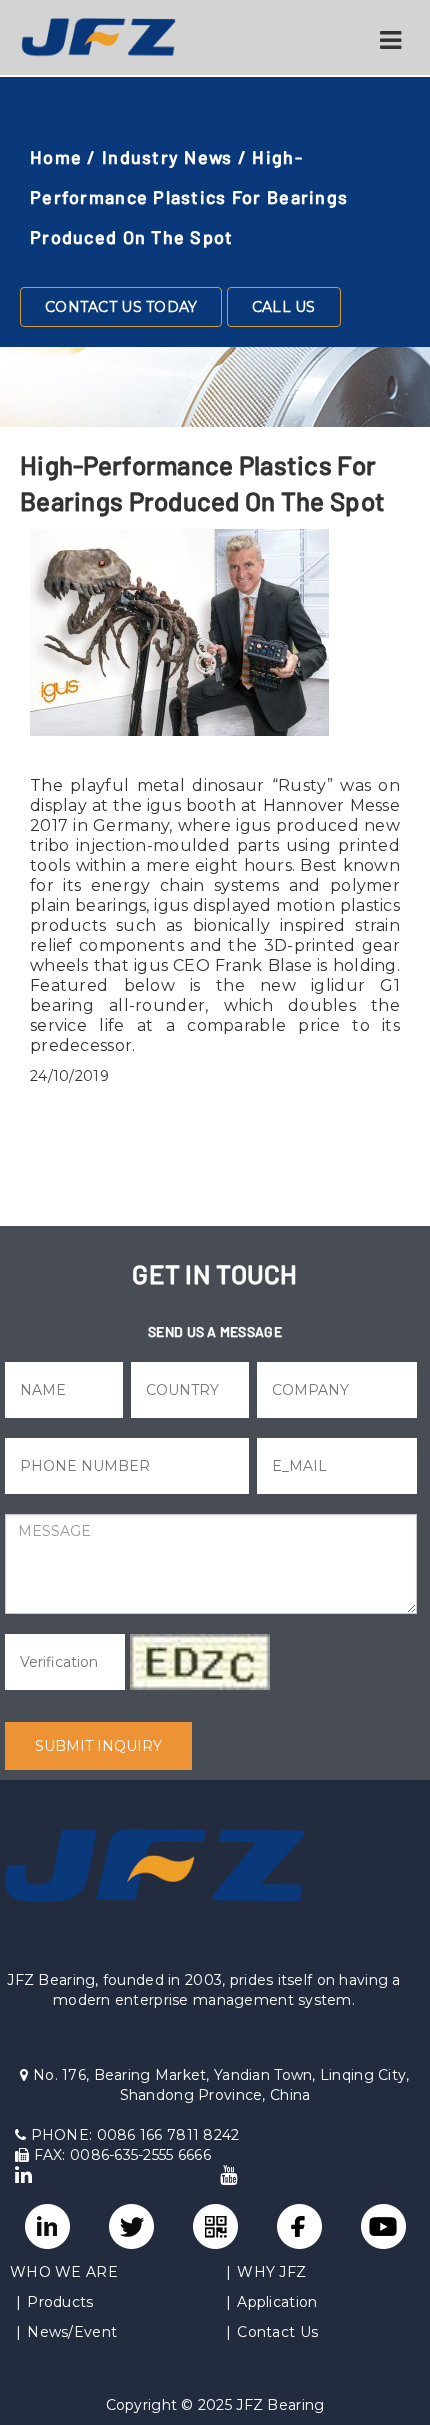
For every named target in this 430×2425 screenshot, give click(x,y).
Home (56, 157)
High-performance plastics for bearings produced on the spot (189, 197)
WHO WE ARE (64, 2272)
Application (277, 2302)
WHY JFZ (271, 2272)
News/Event (72, 2332)
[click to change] (200, 1662)
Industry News (167, 157)
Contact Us (277, 2332)
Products (60, 2302)
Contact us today (121, 307)
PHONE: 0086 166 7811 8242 (132, 2135)
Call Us (284, 307)
